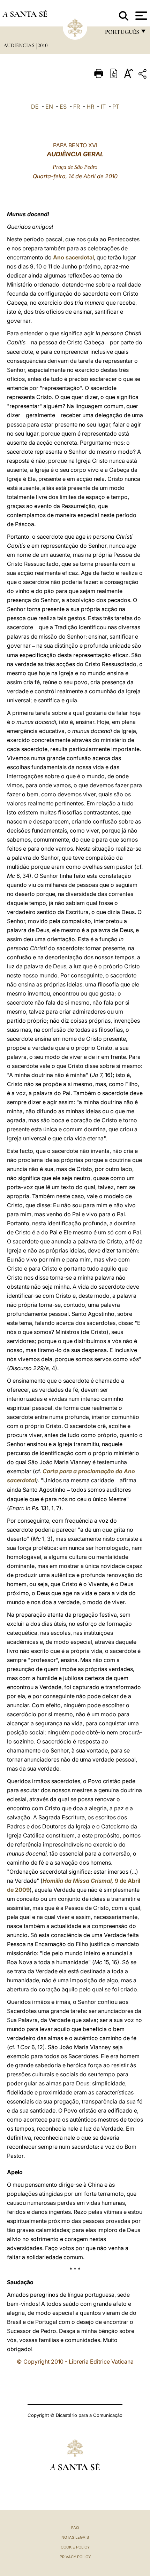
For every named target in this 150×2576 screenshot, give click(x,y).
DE (35, 107)
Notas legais (75, 2537)
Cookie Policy (75, 2547)
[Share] (143, 75)
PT (116, 107)
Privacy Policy (75, 2557)
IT (103, 107)
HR (90, 107)
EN (49, 107)
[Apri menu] (140, 16)
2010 (43, 45)
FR (77, 107)
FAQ (75, 2528)
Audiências (20, 45)
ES (63, 107)
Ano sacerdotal (73, 257)
